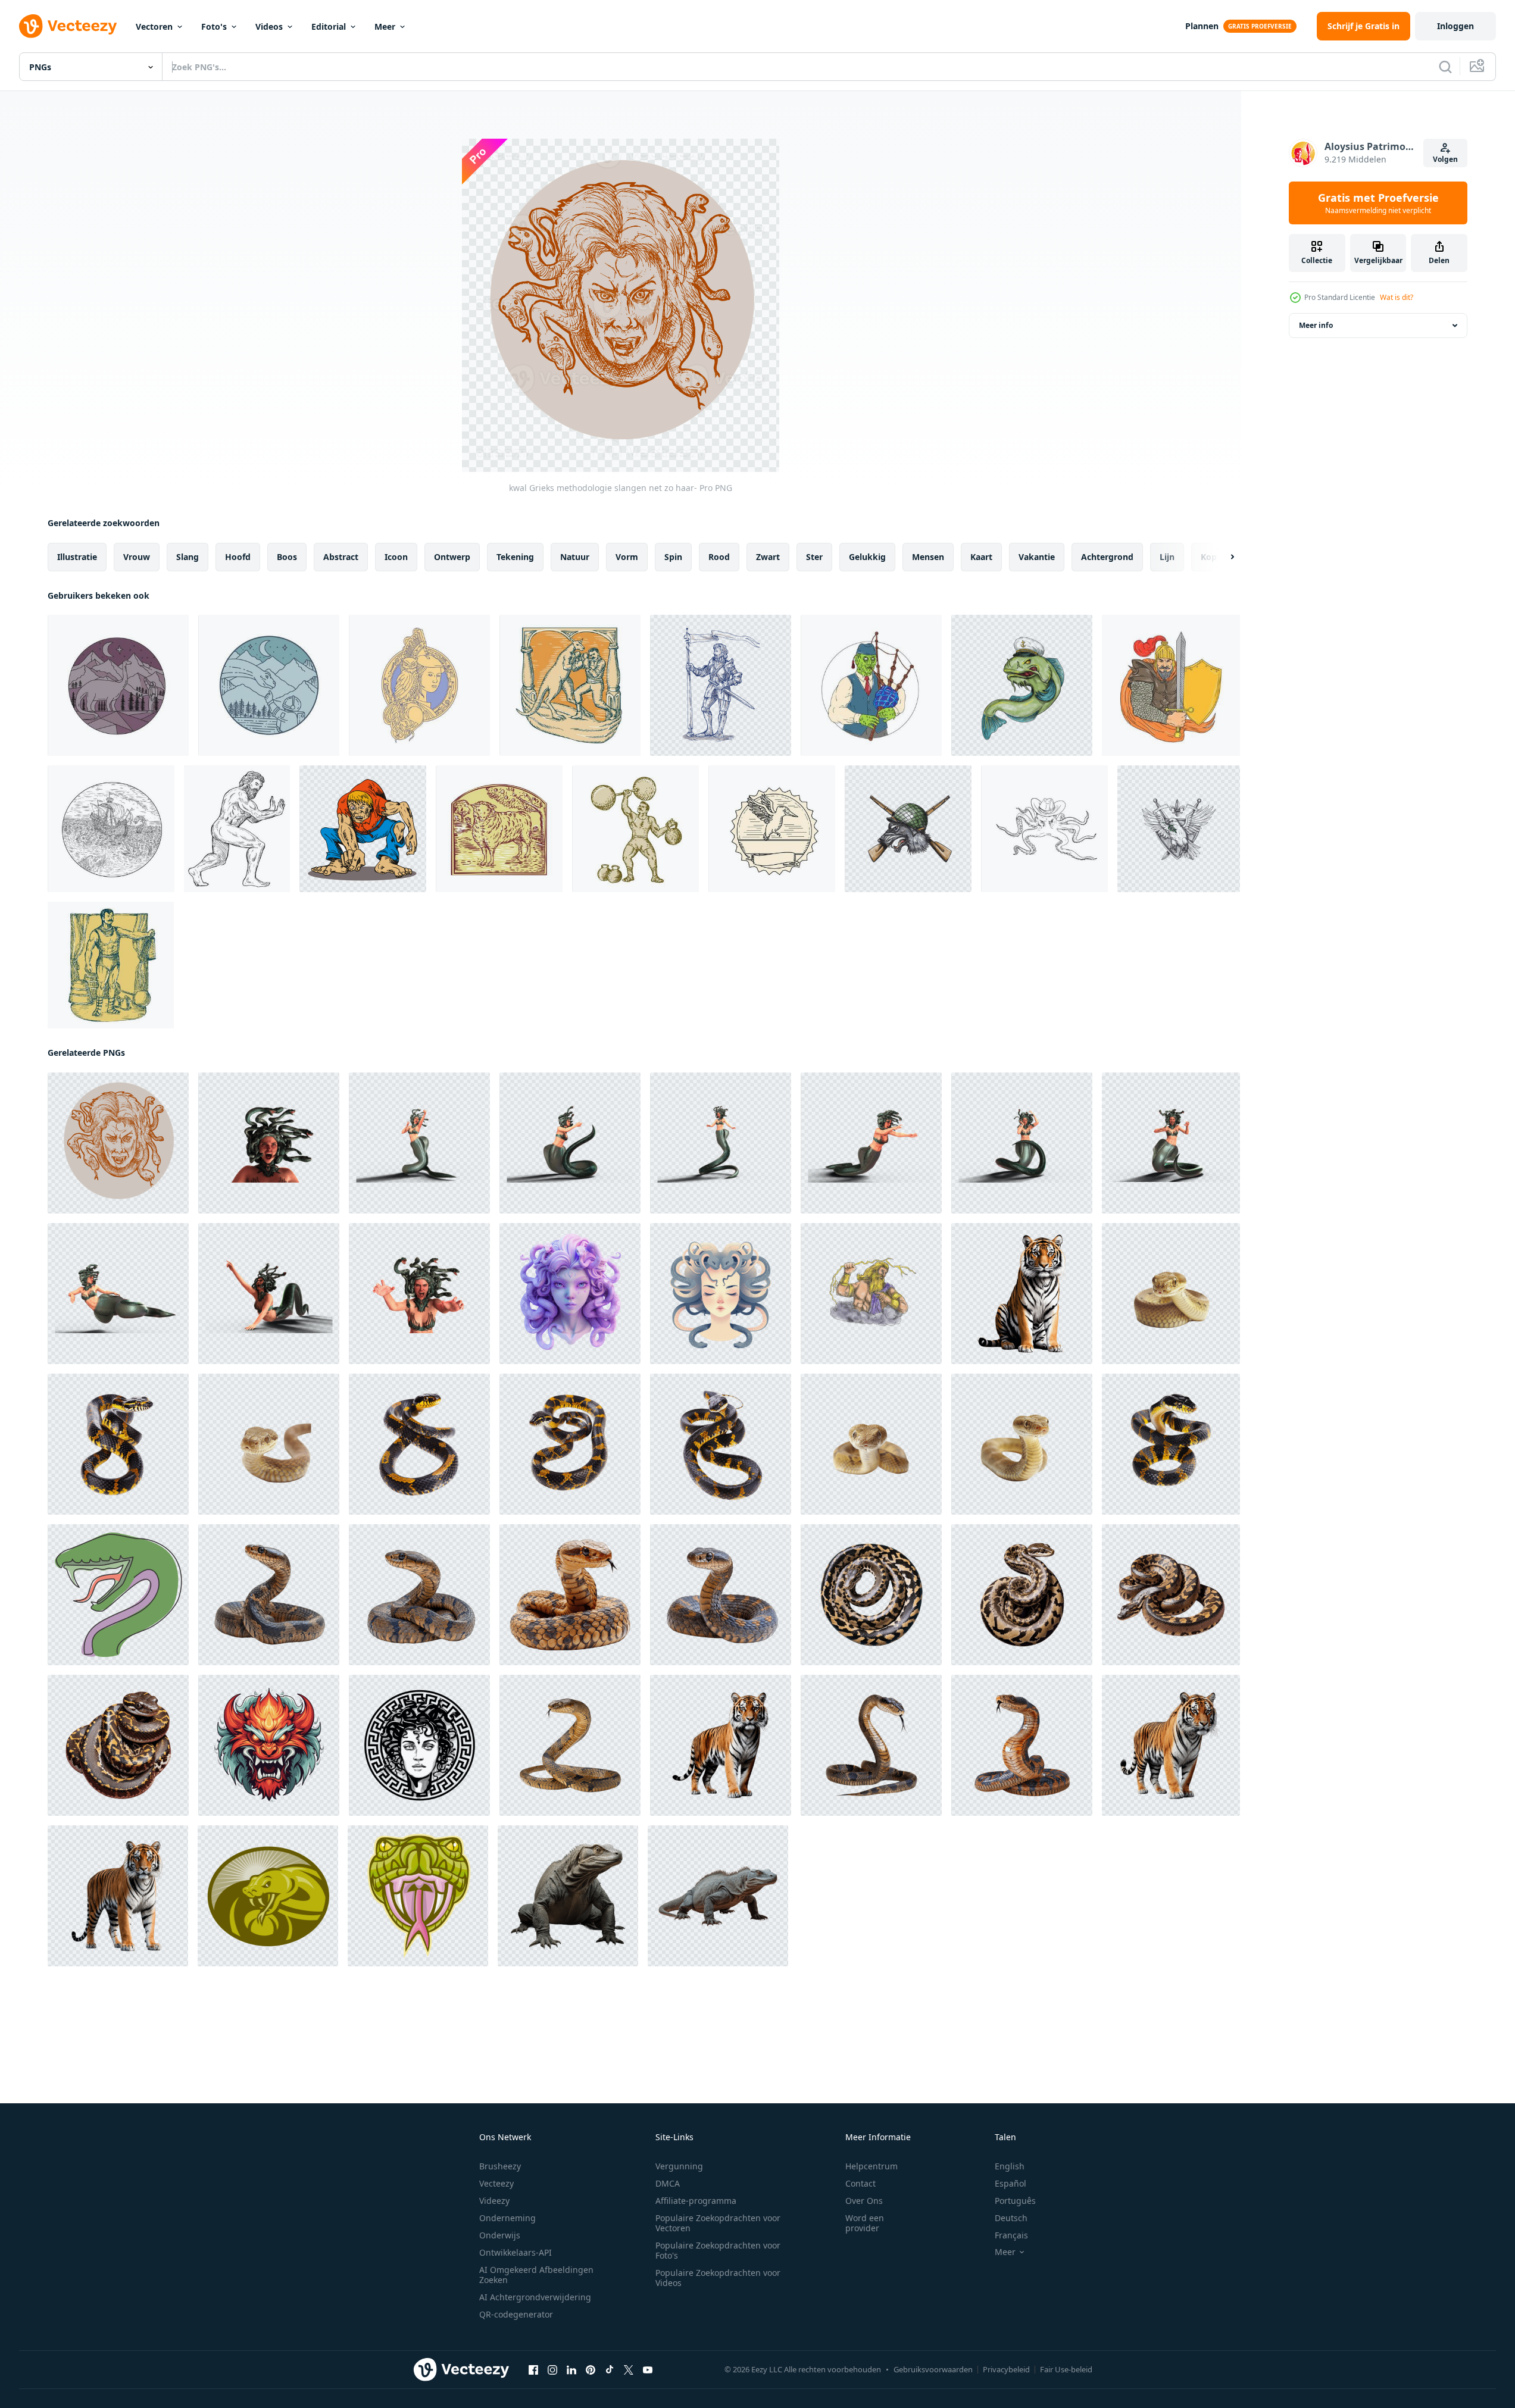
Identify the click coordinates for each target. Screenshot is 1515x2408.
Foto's (214, 26)
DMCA (668, 2183)
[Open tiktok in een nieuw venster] (610, 2370)
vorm (627, 557)
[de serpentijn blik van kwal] (570, 1294)
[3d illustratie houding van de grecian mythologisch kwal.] (269, 1143)
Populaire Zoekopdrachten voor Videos (718, 2278)
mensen (928, 557)
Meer (385, 26)
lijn (1167, 557)
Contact (860, 2183)
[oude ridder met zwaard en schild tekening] (1171, 685)
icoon (396, 557)
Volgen (1445, 159)
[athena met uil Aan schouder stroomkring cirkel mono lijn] (419, 685)
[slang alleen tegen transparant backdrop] (1171, 1294)
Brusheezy (500, 2166)
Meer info (1316, 325)
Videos (269, 26)
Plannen (1202, 26)
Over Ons (864, 2201)
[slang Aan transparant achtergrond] (570, 1745)
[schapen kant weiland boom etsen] (499, 829)
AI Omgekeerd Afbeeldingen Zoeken (536, 2275)
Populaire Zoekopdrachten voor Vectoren (718, 2223)
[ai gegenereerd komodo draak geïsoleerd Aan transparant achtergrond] (568, 1896)
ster (814, 557)
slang (188, 557)
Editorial (329, 26)
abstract (341, 557)
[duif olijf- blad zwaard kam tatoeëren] (1179, 829)
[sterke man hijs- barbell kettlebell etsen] (635, 829)
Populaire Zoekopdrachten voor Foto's (718, 2250)
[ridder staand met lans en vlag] (721, 685)
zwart (768, 557)
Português (1015, 2201)
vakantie (1037, 557)
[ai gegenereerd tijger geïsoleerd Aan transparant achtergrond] (1022, 1294)
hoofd (238, 557)
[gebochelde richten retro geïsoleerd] (363, 829)
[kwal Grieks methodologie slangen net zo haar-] (118, 1143)
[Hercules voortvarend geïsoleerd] (237, 829)
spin (673, 557)
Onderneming (507, 2218)
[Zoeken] (1445, 67)
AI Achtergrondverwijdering (535, 2297)
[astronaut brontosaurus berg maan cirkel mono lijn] (118, 685)
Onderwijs (500, 2235)
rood (719, 557)
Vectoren (154, 26)
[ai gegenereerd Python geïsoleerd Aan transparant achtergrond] (871, 1595)
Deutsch (1011, 2218)
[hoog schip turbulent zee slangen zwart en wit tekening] (111, 829)
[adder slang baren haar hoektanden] (418, 1896)
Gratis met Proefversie (1378, 203)
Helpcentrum (871, 2166)
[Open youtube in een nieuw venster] (648, 2370)
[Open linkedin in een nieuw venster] (571, 2370)
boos (287, 557)
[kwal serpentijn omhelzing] (721, 1294)
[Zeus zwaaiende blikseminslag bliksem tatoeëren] (871, 1294)
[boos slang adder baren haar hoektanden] (268, 1896)
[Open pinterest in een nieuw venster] (591, 2370)
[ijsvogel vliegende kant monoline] (772, 829)
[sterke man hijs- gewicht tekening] (111, 965)
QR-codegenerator (516, 2314)
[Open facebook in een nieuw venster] (533, 2370)
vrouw (137, 557)
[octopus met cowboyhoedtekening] (1044, 829)
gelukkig (867, 557)
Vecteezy (496, 2183)
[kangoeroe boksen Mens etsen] (570, 685)
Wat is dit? (1397, 297)
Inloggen (1455, 26)
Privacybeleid (1006, 2369)
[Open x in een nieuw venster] (629, 2370)
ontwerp (452, 557)
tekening (515, 557)
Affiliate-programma (696, 2201)
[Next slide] (1222, 557)
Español (1010, 2183)
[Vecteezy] (68, 26)
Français (1011, 2235)
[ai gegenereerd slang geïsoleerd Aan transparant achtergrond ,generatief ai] (269, 1595)
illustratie (77, 557)
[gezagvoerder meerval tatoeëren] (1022, 685)
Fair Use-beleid (1066, 2369)
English (1010, 2166)
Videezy (494, 2201)
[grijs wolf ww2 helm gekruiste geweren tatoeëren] (908, 829)
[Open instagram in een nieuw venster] (552, 2370)
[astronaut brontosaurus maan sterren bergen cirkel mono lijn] (269, 685)
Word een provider (865, 2223)
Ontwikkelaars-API (516, 2252)
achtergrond (1107, 557)
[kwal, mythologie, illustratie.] (419, 1745)
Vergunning (679, 2166)
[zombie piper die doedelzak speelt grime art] (871, 685)
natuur (575, 557)
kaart (981, 557)
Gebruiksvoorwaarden (933, 2369)
